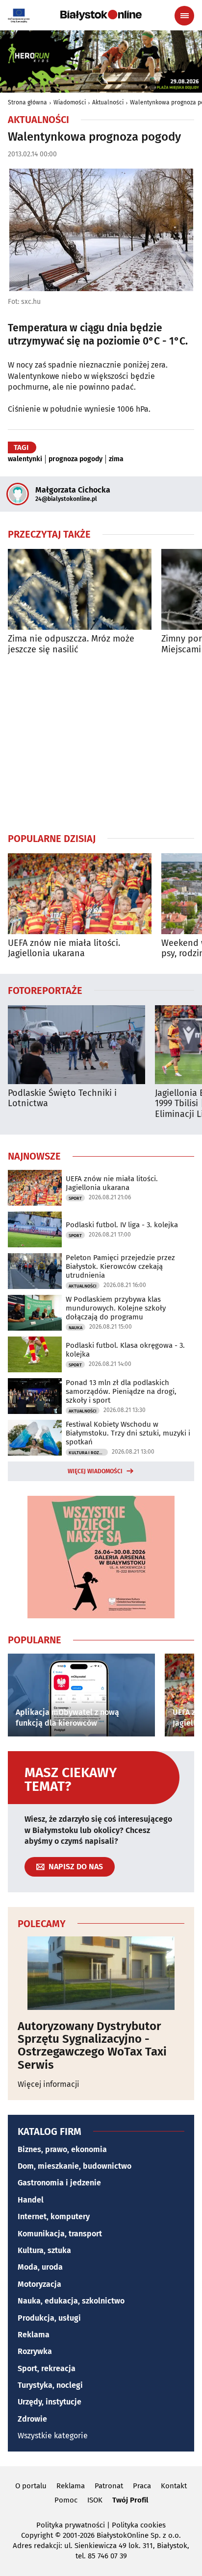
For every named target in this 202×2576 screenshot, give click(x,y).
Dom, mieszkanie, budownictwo (75, 2166)
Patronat (109, 2486)
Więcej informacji (49, 2084)
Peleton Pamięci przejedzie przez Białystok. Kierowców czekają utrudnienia (120, 1266)
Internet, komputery (54, 2217)
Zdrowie (32, 2419)
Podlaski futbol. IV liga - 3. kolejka (122, 1225)
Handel (31, 2200)
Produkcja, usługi (49, 2318)
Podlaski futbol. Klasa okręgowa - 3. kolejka (125, 1350)
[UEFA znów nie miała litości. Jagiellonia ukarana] (80, 894)
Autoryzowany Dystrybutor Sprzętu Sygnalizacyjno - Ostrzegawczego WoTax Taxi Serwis (92, 2046)
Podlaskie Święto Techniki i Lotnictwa (62, 1099)
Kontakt (174, 2486)
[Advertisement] (101, 743)
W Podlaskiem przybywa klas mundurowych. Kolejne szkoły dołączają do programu (116, 1308)
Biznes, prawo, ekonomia (62, 2149)
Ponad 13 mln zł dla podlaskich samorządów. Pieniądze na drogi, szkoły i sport (121, 1391)
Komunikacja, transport (60, 2234)
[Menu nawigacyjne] (184, 16)
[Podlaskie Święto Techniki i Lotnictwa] (76, 1045)
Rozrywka (35, 2351)
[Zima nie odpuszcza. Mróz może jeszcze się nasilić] (80, 589)
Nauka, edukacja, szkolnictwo (71, 2301)
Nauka (76, 1328)
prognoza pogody (76, 459)
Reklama (34, 2335)
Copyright (37, 2535)
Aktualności (108, 102)
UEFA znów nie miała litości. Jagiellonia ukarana (64, 949)
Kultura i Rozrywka (88, 1453)
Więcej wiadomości (95, 1471)
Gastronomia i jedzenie (59, 2183)
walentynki (25, 459)
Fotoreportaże (45, 990)
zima (116, 459)
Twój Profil (130, 2500)
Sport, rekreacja (47, 2368)
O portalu (31, 2486)
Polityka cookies (139, 2525)
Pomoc (66, 2500)
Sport (75, 1198)
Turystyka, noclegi (50, 2385)
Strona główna (27, 102)
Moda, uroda (40, 2267)
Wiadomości (70, 102)
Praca (142, 2486)
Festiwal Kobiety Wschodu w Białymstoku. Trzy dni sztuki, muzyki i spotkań (128, 1433)
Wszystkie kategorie (53, 2436)
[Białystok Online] (101, 15)
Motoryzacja (39, 2284)
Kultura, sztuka (44, 2250)
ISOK (95, 2500)
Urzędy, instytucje (50, 2402)
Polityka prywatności (71, 2525)
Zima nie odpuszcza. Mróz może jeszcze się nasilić (71, 644)
